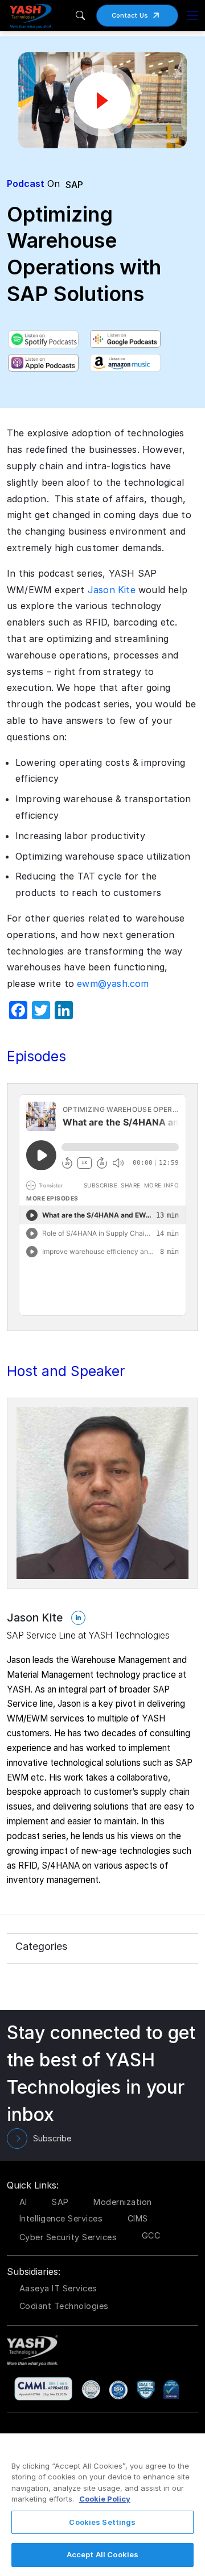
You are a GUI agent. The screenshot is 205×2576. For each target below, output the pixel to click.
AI (23, 2202)
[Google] (125, 339)
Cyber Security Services (68, 2237)
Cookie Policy (105, 2499)
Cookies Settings (102, 2522)
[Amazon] (125, 363)
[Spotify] (43, 339)
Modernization (123, 2202)
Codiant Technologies (64, 2306)
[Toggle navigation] (192, 15)
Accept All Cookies (102, 2554)
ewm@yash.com (113, 983)
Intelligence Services (61, 2218)
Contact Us (130, 15)
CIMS (138, 2218)
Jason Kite (112, 590)
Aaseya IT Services (58, 2288)
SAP (74, 185)
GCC (151, 2235)
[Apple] (43, 363)
